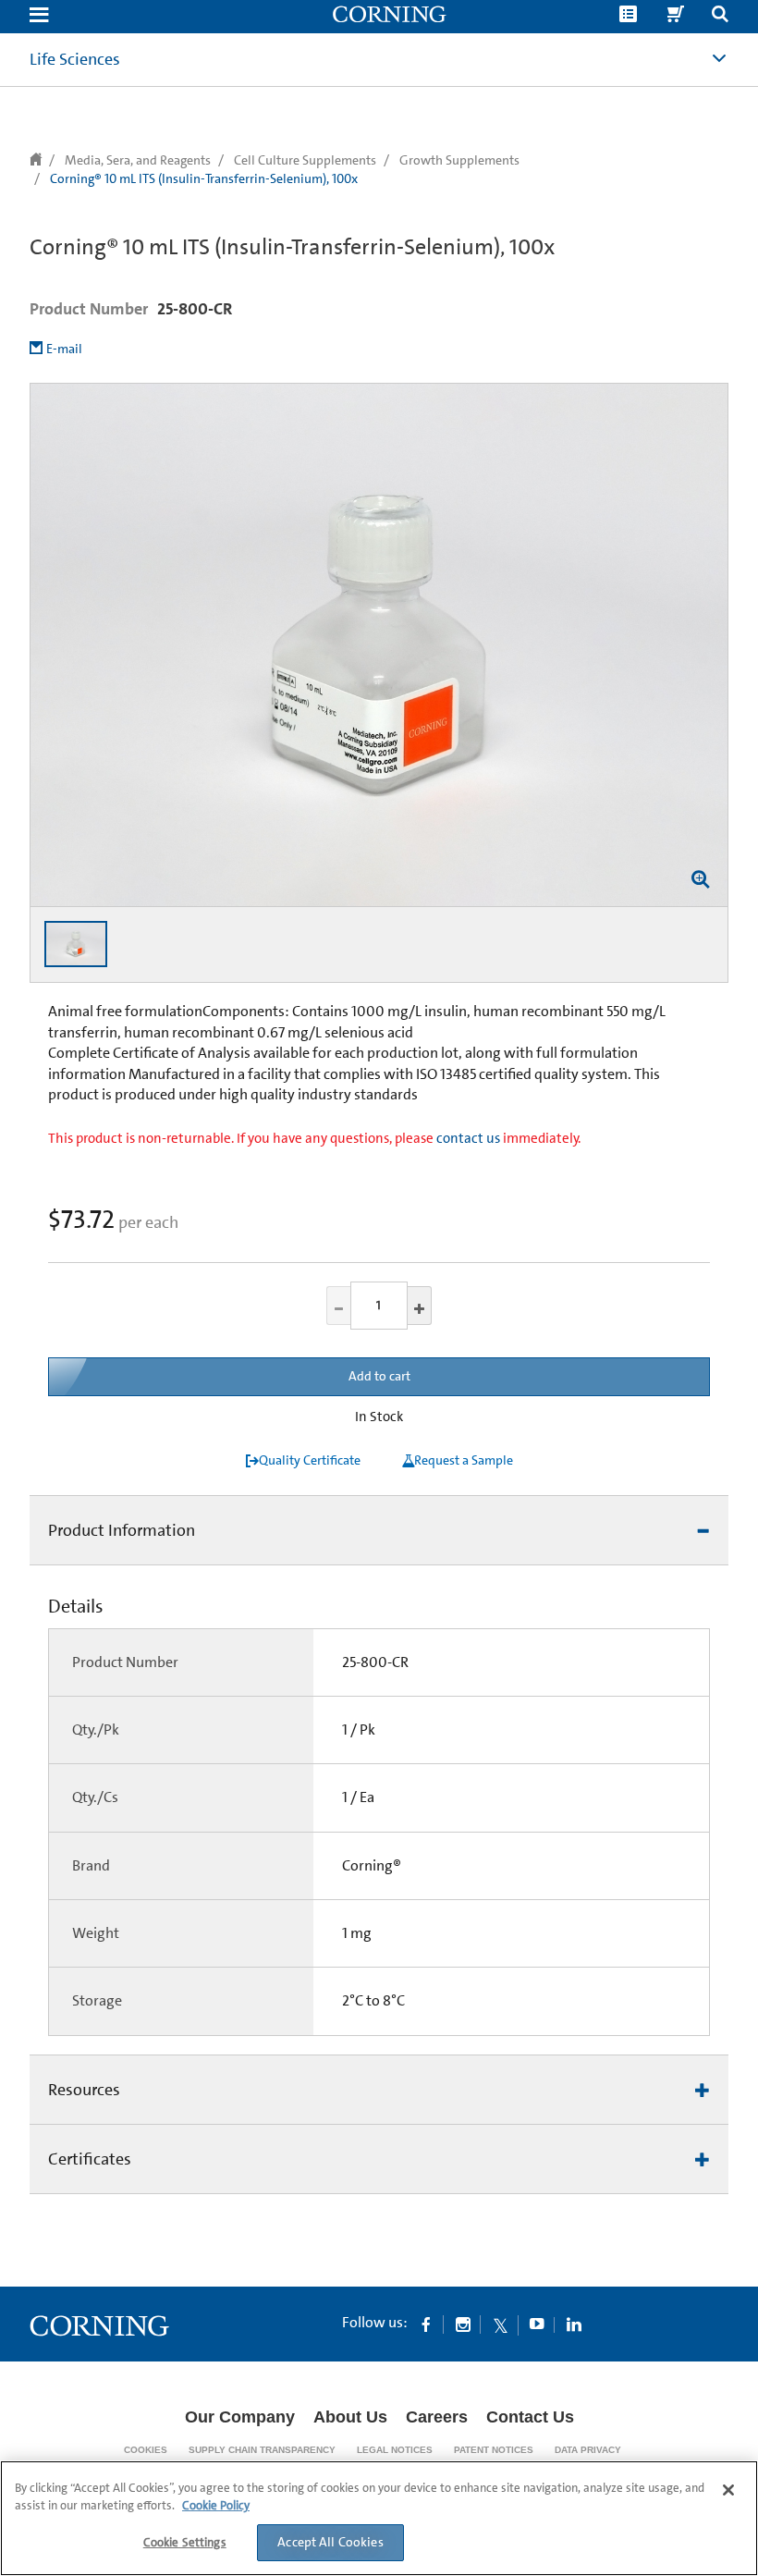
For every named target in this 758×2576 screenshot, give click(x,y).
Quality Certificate (310, 1460)
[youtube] (537, 2324)
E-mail (64, 349)
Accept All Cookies (330, 2542)
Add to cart (379, 1376)
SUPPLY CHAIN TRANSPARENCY (262, 2450)
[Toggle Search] (720, 16)
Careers (437, 2417)
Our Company (240, 2417)
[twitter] (500, 2324)
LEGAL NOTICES (395, 2450)
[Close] (728, 2490)
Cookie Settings (185, 2542)
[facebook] (426, 2324)
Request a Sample (464, 1460)
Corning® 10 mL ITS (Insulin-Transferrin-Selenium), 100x (204, 178)
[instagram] (463, 2324)
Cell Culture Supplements (305, 160)
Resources (84, 2090)
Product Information (122, 1530)
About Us (350, 2417)
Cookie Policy (216, 2505)
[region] (379, 2518)
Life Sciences (75, 59)
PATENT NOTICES (494, 2450)
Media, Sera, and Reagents (138, 160)
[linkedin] (574, 2324)
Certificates (90, 2159)
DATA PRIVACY (588, 2450)
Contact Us (530, 2417)
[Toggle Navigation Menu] (39, 16)
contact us (468, 1138)
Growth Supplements (459, 160)
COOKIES (146, 2450)
